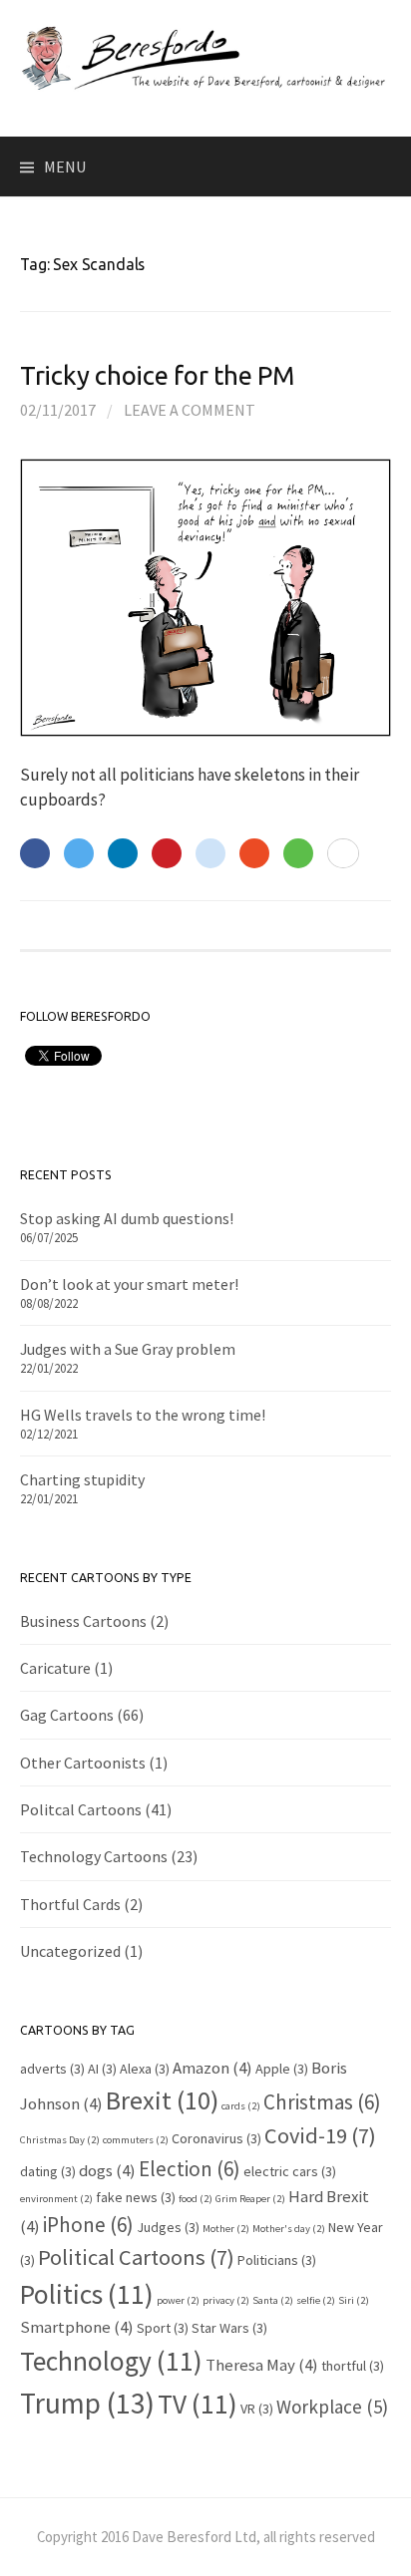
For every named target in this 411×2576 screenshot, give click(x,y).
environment (56, 2199)
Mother (226, 2229)
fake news (136, 2197)
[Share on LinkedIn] (123, 853)
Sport (163, 2328)
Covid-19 (320, 2135)
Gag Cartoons (67, 1715)
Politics (87, 2294)
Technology (111, 2361)
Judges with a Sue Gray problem (128, 1349)
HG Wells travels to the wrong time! (143, 1415)
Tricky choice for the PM (157, 375)
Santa (273, 2300)
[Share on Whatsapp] (298, 853)
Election (190, 2169)
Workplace (332, 2407)
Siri (354, 2300)
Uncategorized (70, 1951)
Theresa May (262, 2365)
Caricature (55, 1668)
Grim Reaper (250, 2199)
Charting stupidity (82, 1479)
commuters (136, 2140)
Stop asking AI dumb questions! (127, 1218)
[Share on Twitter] (79, 853)
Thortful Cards (70, 1904)
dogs (107, 2170)
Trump (87, 2403)
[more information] (343, 854)
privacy (226, 2300)
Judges (168, 2227)
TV (198, 2404)
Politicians (277, 2260)
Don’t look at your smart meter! (129, 1284)
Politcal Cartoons (81, 1809)
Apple (282, 2069)
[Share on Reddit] (210, 853)
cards (241, 2106)
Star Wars (229, 2328)
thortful (353, 2366)
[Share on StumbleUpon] (254, 853)
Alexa (145, 2069)
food (196, 2199)
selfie (316, 2300)
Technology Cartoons (94, 1856)
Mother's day (289, 2229)
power (178, 2300)
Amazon (212, 2068)
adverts (52, 2069)
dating (48, 2171)
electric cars (290, 2171)
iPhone (88, 2225)
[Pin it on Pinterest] (167, 853)
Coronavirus (216, 2138)
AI (102, 2069)
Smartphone (77, 2327)
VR (257, 2409)
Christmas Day (60, 2140)
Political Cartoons (136, 2257)
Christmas (322, 2102)
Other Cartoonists (83, 1763)
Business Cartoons (83, 1621)
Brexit (162, 2100)
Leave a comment (190, 410)
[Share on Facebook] (35, 853)
